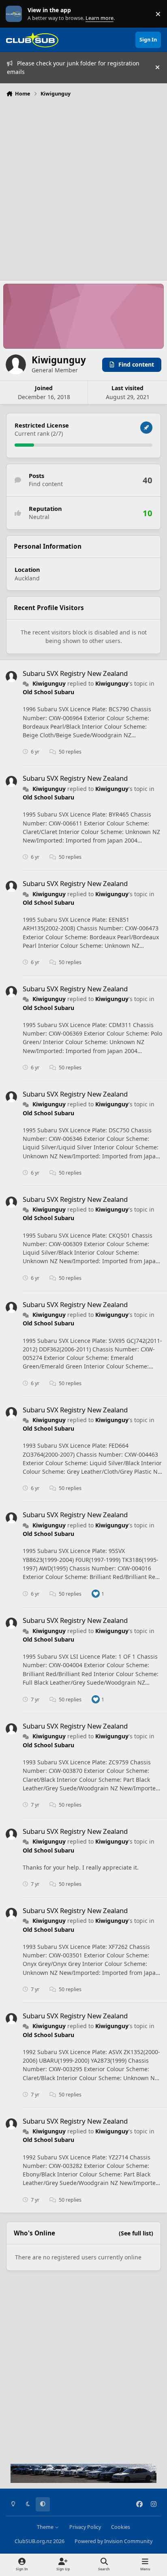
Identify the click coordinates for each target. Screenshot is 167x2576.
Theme (46, 2527)
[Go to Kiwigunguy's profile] (11, 677)
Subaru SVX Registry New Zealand (75, 673)
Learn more (16, 14)
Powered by (113, 2541)
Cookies (121, 2527)
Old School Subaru (48, 692)
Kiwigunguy (49, 683)
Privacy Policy (85, 2527)
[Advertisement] (83, 188)
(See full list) (136, 2233)
